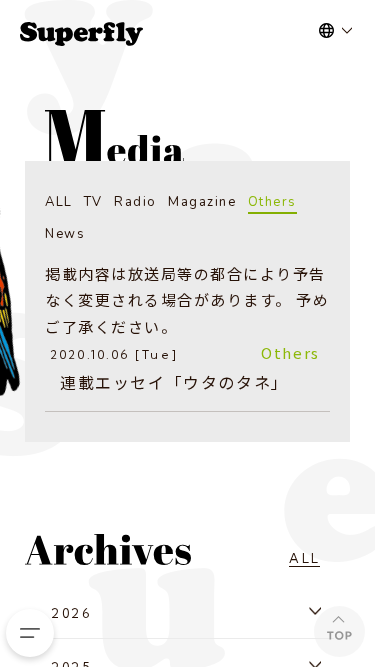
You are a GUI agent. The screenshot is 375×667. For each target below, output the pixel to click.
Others (272, 202)
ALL (59, 202)
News (65, 234)
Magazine (202, 202)
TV (93, 202)
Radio (135, 202)
